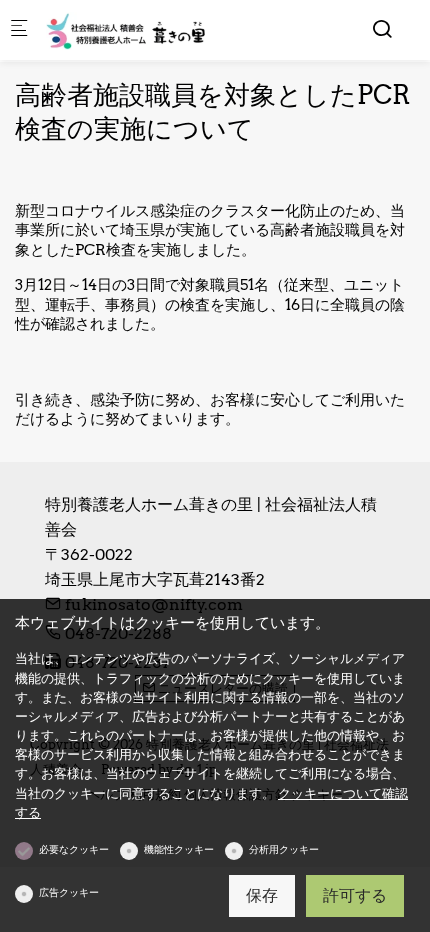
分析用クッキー (284, 849)
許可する (355, 895)
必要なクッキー (74, 849)
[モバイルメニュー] (19, 30)
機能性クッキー (179, 849)
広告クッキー (69, 892)
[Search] (382, 29)
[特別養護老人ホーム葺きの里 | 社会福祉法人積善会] (126, 29)
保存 (262, 895)
